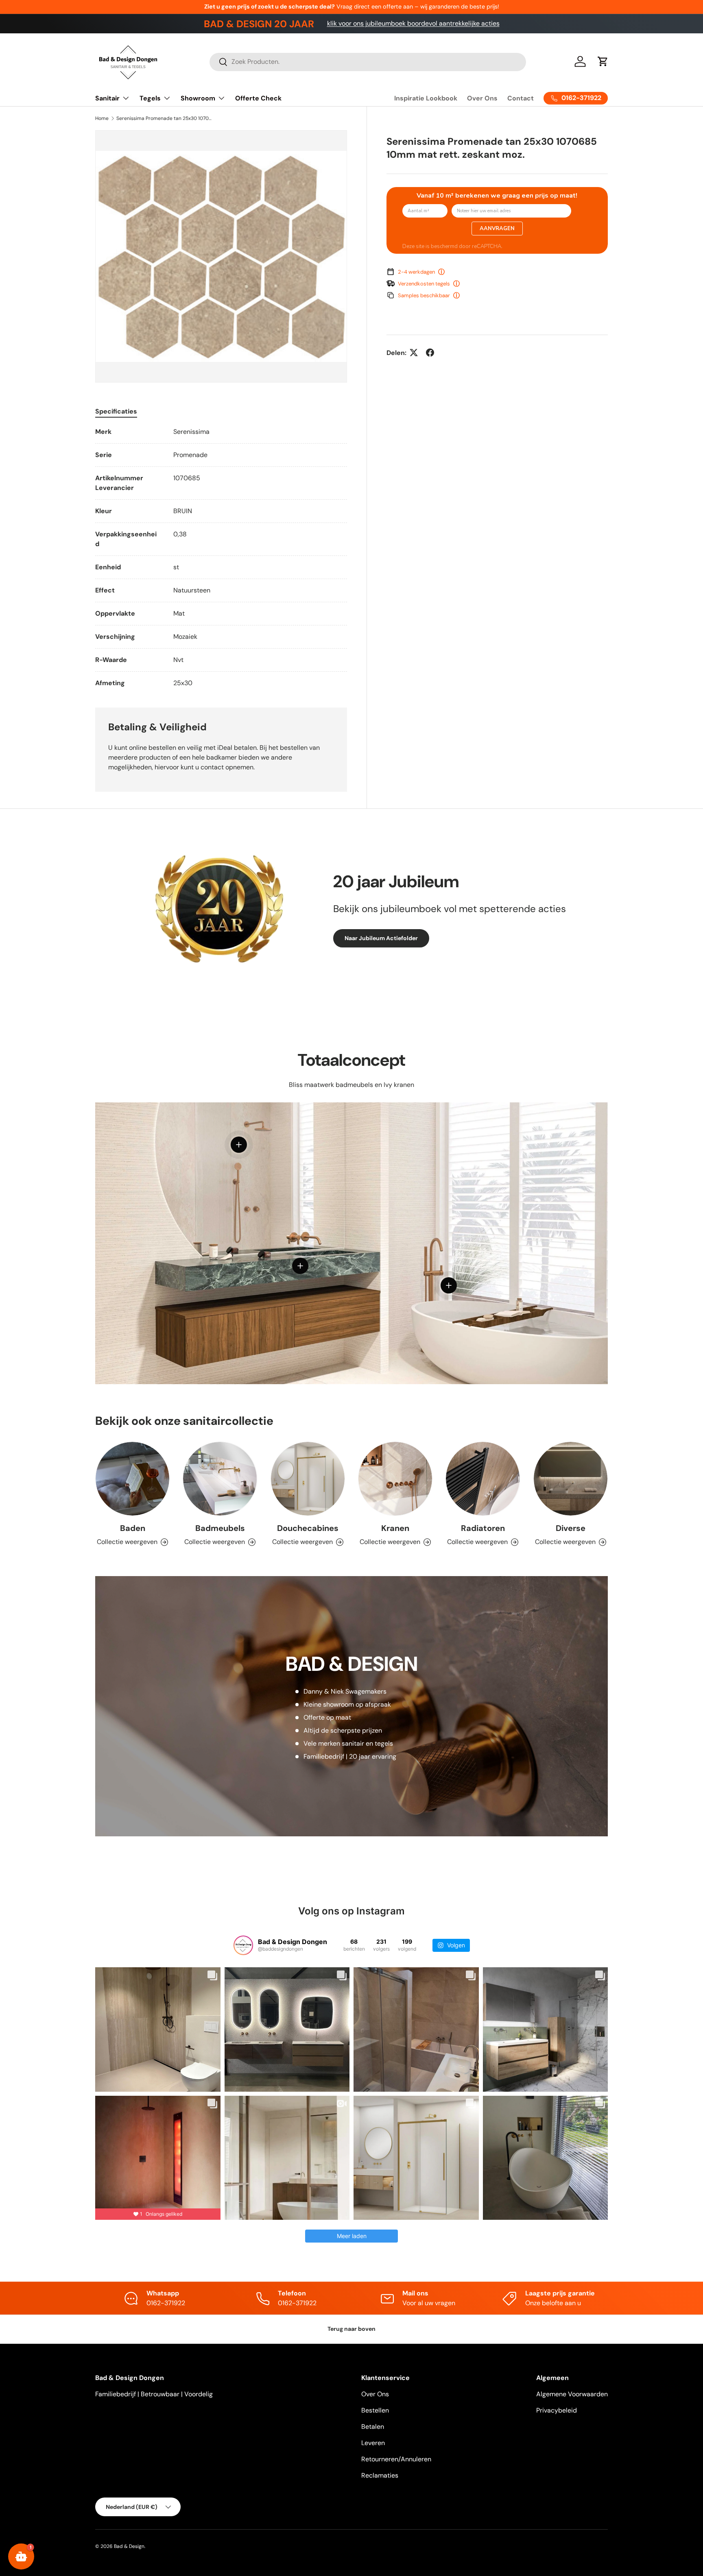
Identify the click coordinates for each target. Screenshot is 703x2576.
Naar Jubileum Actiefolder (381, 938)
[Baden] (132, 1479)
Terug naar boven (351, 2329)
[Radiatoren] (483, 1479)
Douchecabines (308, 1528)
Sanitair (107, 98)
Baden (133, 1528)
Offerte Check (258, 98)
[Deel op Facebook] (430, 353)
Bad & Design (129, 2546)
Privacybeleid (557, 2410)
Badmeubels (220, 1528)
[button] (603, 61)
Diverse (571, 1528)
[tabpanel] (221, 557)
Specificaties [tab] (116, 411)
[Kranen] (395, 1479)
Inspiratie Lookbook (426, 98)
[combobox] (368, 62)
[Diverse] (571, 1479)
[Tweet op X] (414, 353)
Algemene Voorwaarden (572, 2394)
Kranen (395, 1528)
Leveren (373, 2443)
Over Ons (482, 98)
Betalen (373, 2427)
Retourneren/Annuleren (396, 2459)
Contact (521, 98)
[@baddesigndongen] (243, 1945)
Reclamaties (380, 2475)
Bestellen (375, 2410)
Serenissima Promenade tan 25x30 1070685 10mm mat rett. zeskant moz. (165, 118)
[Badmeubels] (220, 1479)
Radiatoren (483, 1528)
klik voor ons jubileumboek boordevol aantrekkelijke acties (413, 23)
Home (102, 118)
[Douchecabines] (308, 1479)
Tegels (150, 98)
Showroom (198, 98)
